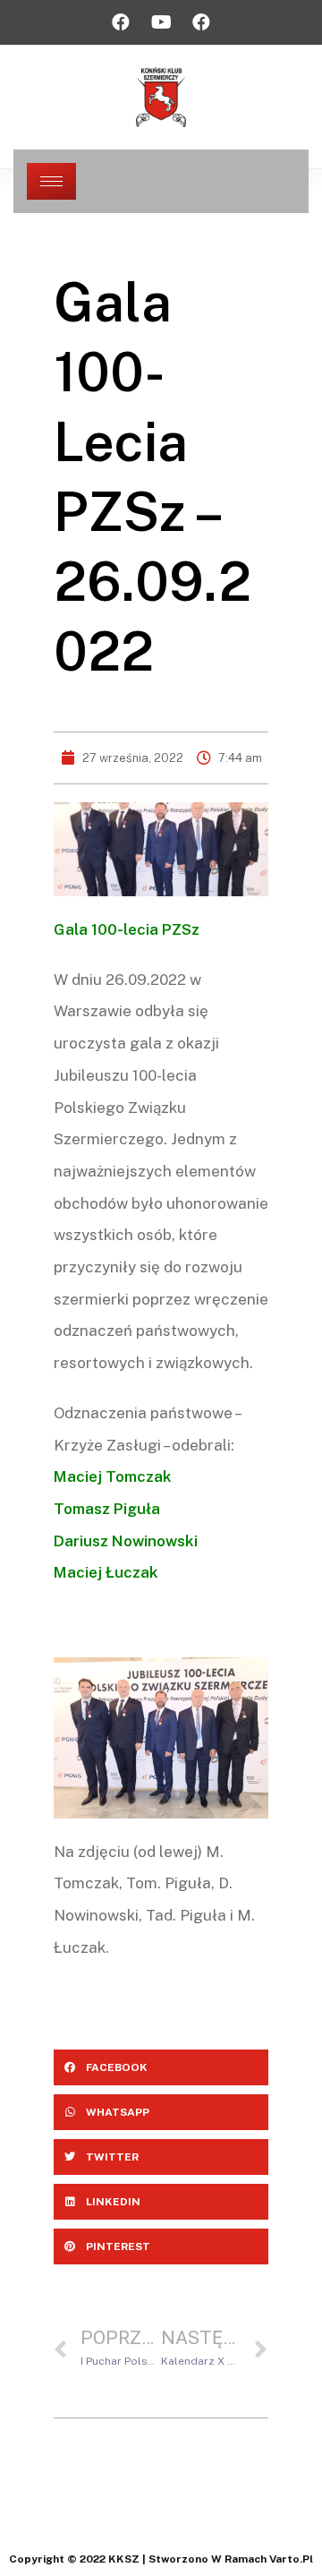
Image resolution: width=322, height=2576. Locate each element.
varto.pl (291, 2559)
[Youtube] (161, 22)
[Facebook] (121, 22)
